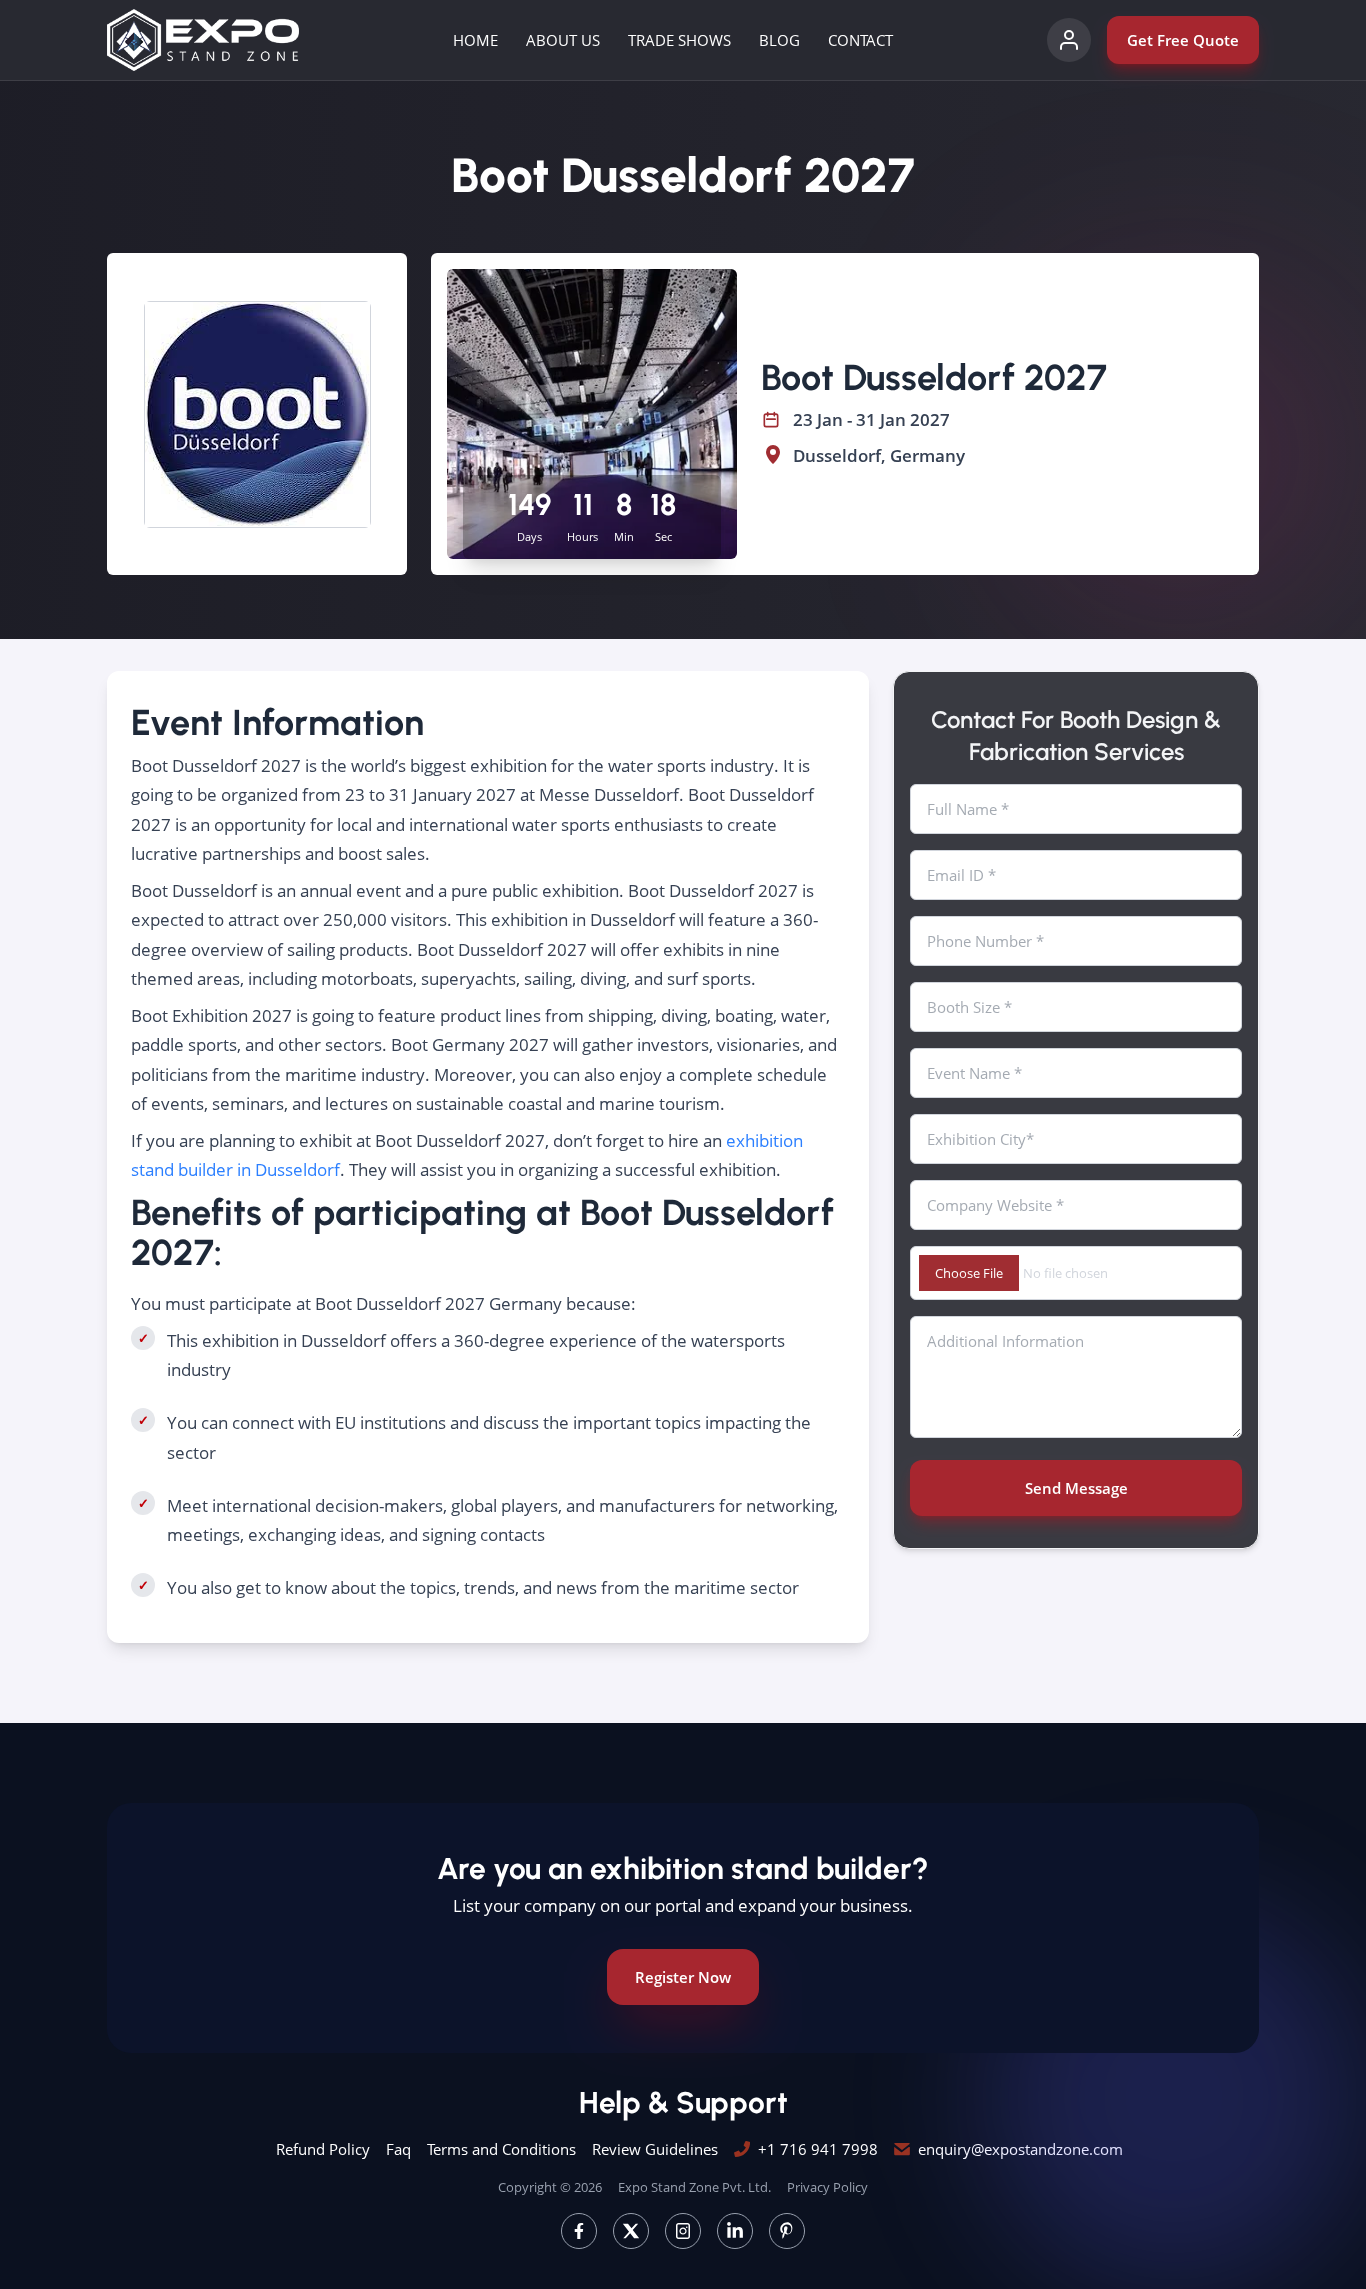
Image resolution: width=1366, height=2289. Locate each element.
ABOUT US (563, 40)
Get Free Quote (1183, 40)
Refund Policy (323, 2149)
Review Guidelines (655, 2149)
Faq (398, 2149)
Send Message (1076, 1488)
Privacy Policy (827, 2187)
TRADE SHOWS (679, 40)
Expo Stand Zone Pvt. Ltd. (694, 2187)
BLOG (779, 40)
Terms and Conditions (501, 2149)
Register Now (683, 1977)
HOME (475, 40)
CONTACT (860, 40)
